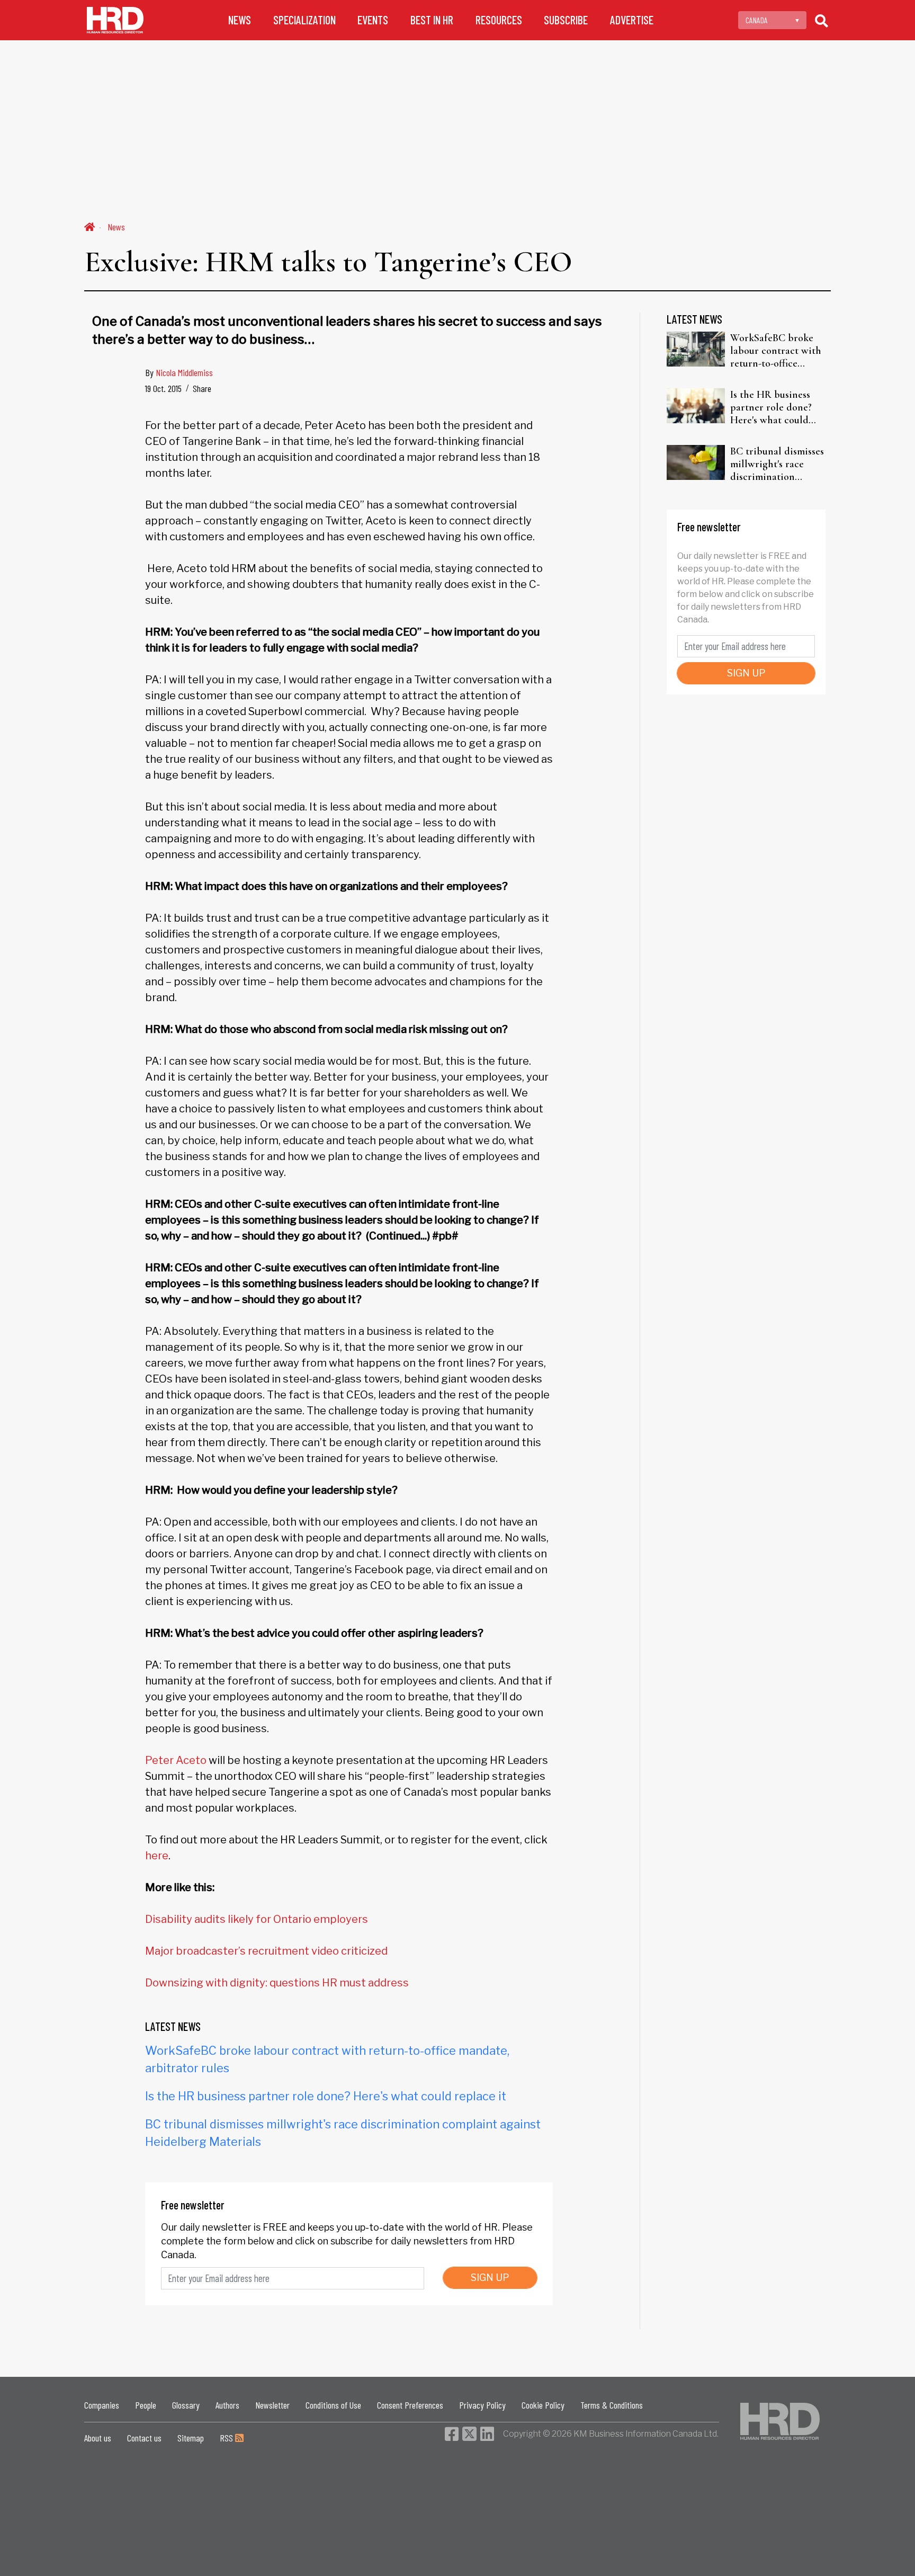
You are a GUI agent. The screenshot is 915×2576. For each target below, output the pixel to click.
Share (202, 388)
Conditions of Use (333, 2405)
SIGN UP (490, 2278)
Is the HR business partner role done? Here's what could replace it (326, 2096)
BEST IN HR (432, 20)
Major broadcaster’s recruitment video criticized (266, 1951)
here (157, 1856)
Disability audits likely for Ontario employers (257, 1919)
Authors (227, 2405)
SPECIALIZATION (304, 20)
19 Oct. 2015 (163, 388)
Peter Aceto (176, 1760)
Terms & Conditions (612, 2405)
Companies (102, 2405)
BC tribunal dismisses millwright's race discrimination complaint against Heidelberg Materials (777, 464)
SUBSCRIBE (566, 20)
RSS (227, 2438)
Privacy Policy (482, 2405)
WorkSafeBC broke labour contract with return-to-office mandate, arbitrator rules (776, 351)
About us (98, 2438)
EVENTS (373, 20)
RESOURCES (499, 20)
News (116, 227)
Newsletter (272, 2405)
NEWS (240, 20)
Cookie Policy (543, 2405)
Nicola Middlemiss (184, 372)
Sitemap (191, 2438)
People (146, 2405)
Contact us (144, 2438)
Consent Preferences (410, 2405)
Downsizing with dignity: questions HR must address (277, 1983)
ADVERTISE (632, 20)
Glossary (186, 2405)
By (179, 372)
